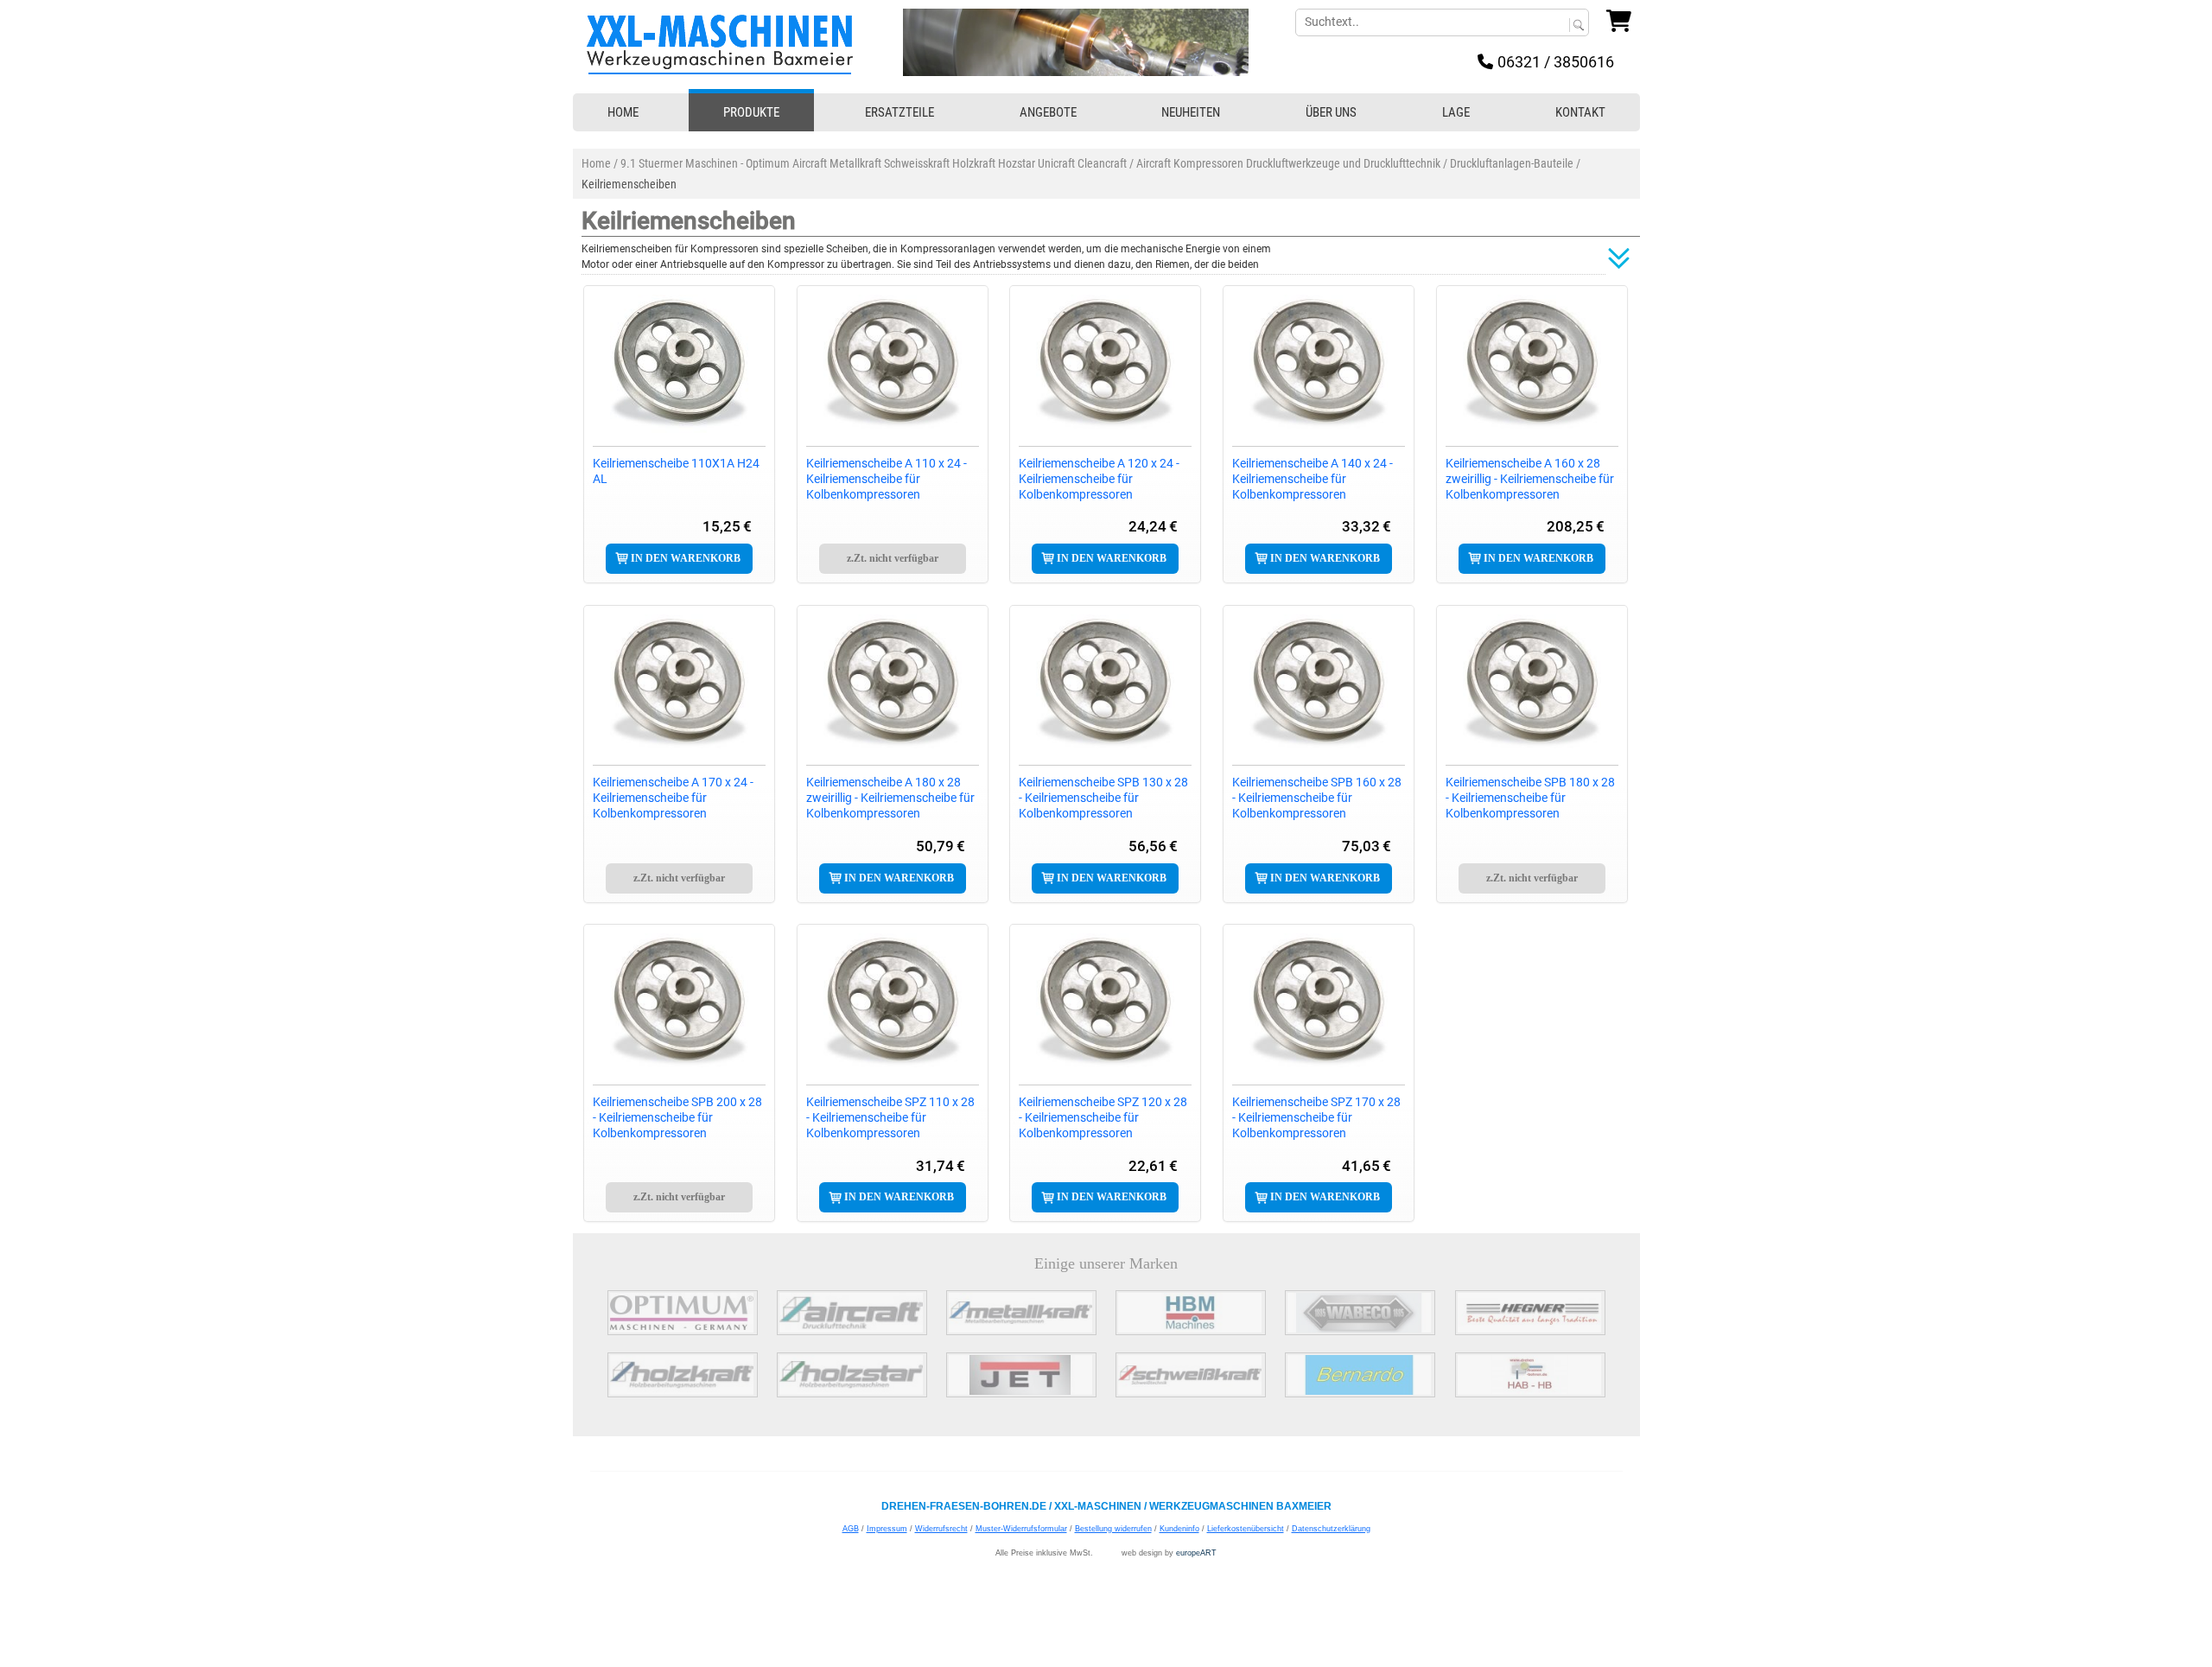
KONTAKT (1580, 112)
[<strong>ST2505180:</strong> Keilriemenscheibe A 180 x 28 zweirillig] (893, 684)
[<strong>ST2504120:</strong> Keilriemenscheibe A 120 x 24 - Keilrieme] (1105, 364)
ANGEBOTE (1048, 112)
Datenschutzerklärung (1331, 1529)
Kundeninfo (1179, 1529)
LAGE (1456, 112)
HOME (623, 112)
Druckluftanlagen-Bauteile (1512, 163)
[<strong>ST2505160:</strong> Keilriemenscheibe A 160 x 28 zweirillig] (1532, 364)
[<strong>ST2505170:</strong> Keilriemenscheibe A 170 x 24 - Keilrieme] (679, 684)
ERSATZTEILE (899, 112)
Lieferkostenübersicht (1246, 1529)
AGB (851, 1529)
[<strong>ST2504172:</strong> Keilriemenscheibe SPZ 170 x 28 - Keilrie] (1319, 1002)
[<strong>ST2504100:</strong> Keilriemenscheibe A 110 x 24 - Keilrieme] (893, 364)
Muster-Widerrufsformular (1021, 1529)
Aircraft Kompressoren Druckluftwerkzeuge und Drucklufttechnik (1288, 163)
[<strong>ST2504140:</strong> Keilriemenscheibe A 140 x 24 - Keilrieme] (1319, 364)
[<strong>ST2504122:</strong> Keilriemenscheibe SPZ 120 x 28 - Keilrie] (1105, 1002)
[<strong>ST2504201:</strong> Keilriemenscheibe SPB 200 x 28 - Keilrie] (679, 1002)
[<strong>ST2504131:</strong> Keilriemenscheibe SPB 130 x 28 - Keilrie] (1105, 684)
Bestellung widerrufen (1113, 1529)
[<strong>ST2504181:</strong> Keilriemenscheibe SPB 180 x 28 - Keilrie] (1532, 684)
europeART (1196, 1553)
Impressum (887, 1529)
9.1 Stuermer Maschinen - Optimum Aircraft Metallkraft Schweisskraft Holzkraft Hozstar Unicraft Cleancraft (874, 163)
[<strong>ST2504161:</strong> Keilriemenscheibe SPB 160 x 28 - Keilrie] (1319, 684)
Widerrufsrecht (941, 1529)
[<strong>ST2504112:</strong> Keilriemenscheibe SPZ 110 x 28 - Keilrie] (893, 1002)
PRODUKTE (751, 112)
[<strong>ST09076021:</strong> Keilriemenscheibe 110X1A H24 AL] (679, 364)
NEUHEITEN (1191, 112)
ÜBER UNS (1331, 112)
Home (596, 163)
